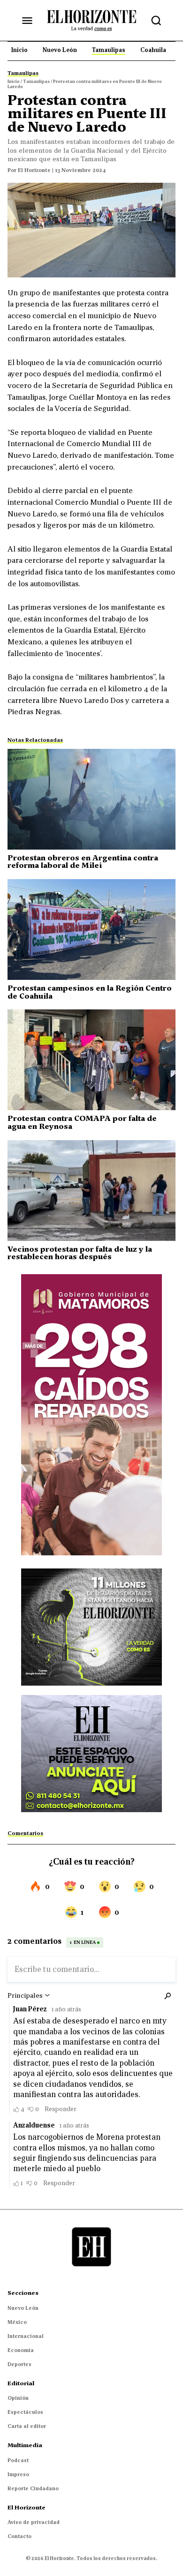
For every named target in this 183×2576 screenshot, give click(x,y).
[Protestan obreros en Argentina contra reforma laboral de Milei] (91, 799)
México (17, 2322)
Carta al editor (27, 2426)
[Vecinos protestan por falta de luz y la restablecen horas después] (91, 1191)
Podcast (18, 2460)
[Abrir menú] (27, 21)
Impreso (18, 2474)
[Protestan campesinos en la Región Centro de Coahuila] (91, 930)
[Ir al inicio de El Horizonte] (91, 20)
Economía (21, 2350)
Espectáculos (25, 2412)
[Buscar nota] (156, 21)
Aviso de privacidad (34, 2522)
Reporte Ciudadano (33, 2488)
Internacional (26, 2336)
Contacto (19, 2536)
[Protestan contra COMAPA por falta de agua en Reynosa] (91, 1060)
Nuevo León (23, 2308)
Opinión (18, 2398)
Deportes (19, 2364)
